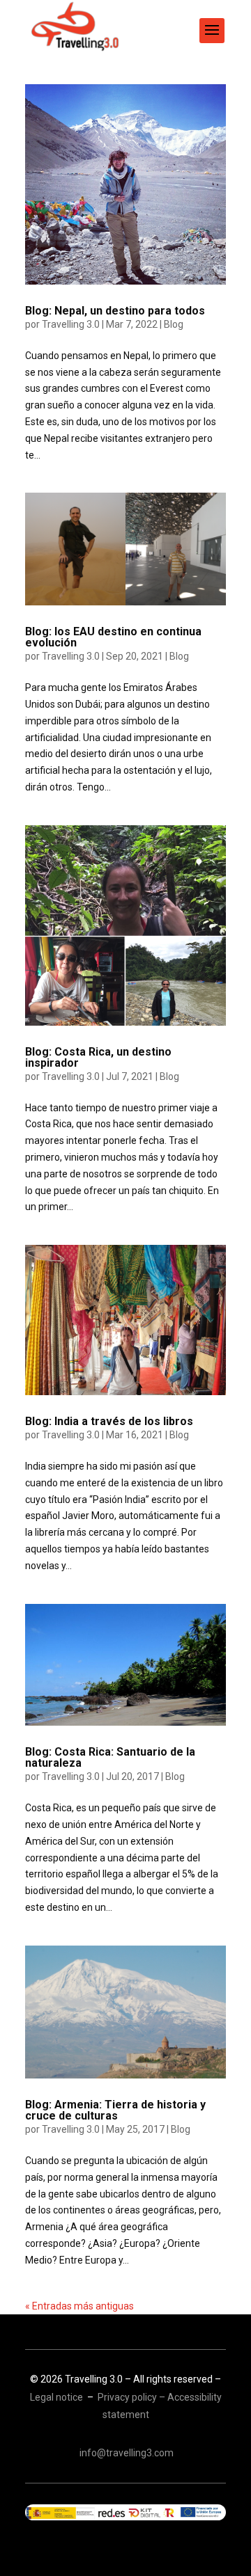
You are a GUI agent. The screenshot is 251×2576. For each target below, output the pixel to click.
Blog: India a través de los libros (109, 1421)
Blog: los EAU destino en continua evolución (113, 637)
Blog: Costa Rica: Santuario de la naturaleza (110, 1757)
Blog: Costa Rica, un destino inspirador (98, 1057)
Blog (174, 324)
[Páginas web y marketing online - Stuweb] (125, 2512)
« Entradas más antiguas (79, 2306)
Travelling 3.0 (71, 324)
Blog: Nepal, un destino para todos (115, 311)
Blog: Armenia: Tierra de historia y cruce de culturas (115, 2110)
